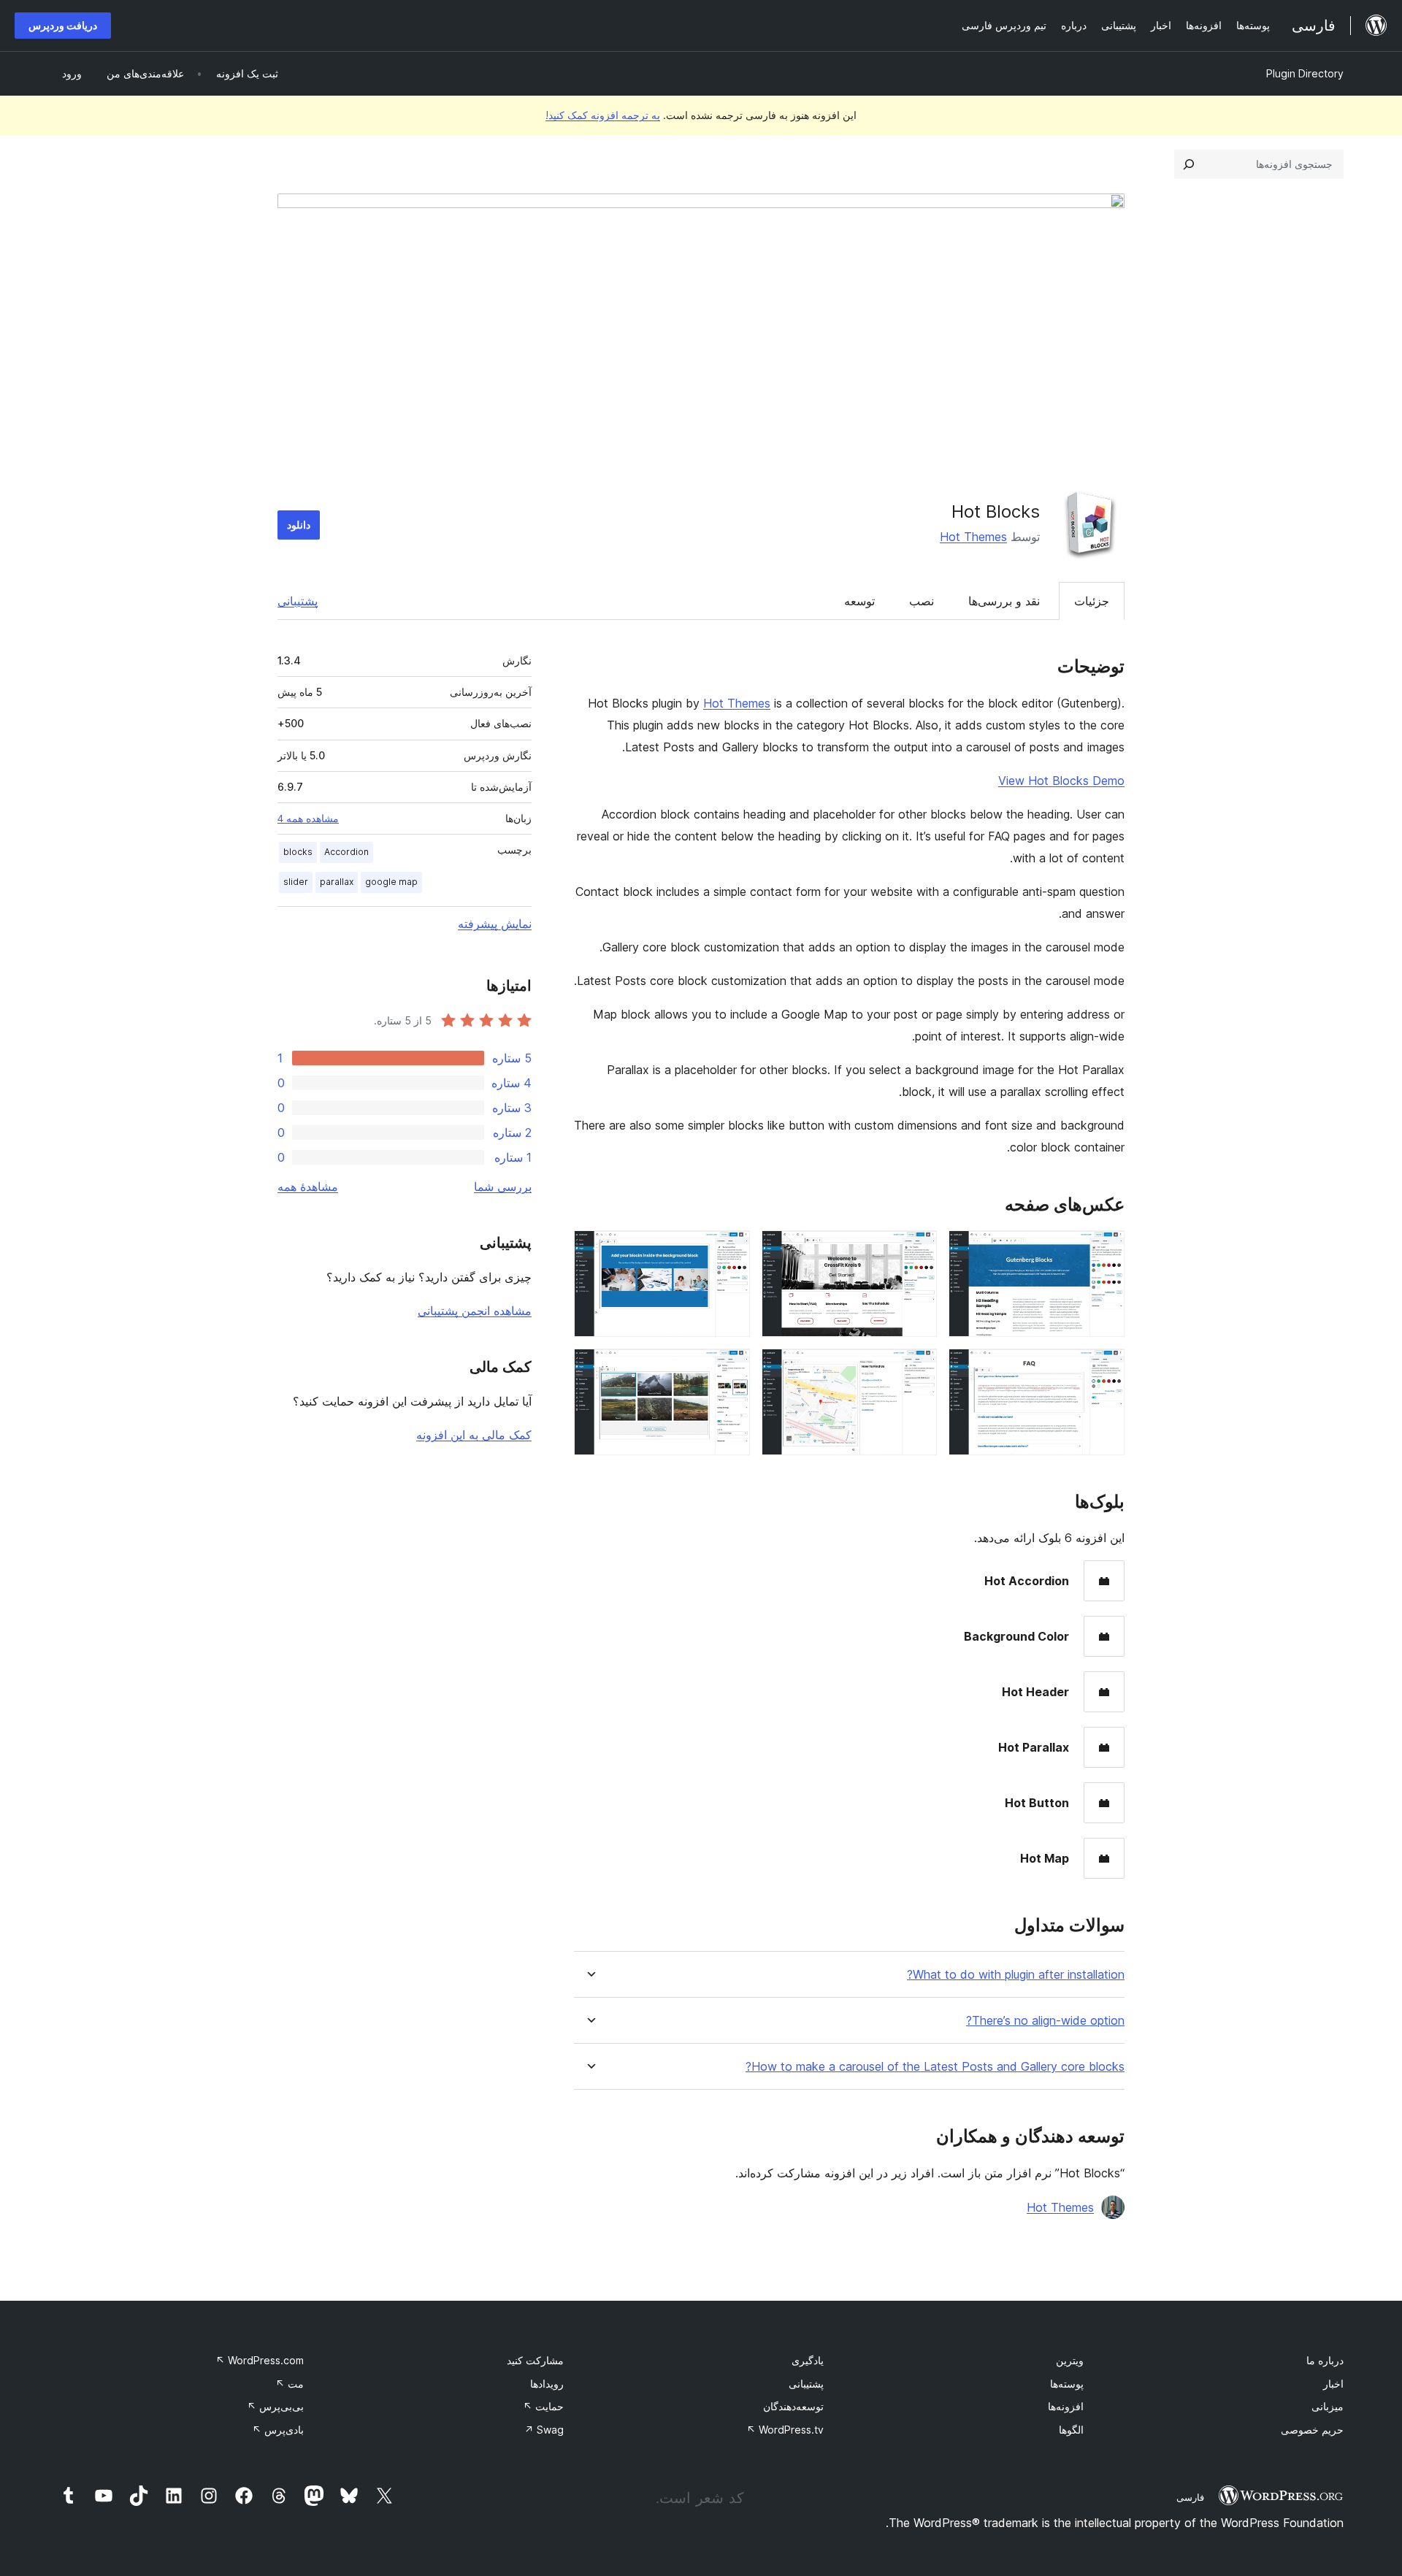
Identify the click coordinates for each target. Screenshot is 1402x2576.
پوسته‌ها (1067, 2384)
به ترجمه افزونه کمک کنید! (603, 115)
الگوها (1071, 2430)
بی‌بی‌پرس (275, 2406)
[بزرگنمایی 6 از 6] (730, 1368)
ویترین (1070, 2360)
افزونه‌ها (1066, 2406)
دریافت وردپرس (63, 25)
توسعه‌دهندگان (793, 2406)
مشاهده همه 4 (308, 819)
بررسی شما (503, 1187)
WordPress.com (260, 2360)
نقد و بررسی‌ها (1004, 601)
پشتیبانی (298, 601)
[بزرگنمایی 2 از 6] (917, 1250)
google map (391, 882)
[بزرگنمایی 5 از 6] (917, 1368)
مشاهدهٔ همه (308, 1187)
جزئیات (1092, 601)
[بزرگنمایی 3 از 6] (730, 1250)
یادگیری (808, 2360)
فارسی (1190, 2497)
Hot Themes (973, 537)
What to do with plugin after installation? (1016, 1975)
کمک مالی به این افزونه (474, 1435)
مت (290, 2384)
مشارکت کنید (535, 2360)
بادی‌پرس (278, 2430)
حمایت (543, 2406)
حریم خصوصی (1312, 2430)
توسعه (859, 601)
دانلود (299, 525)
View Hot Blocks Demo (1061, 781)
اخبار (1333, 2384)
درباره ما (1325, 2360)
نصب (922, 601)
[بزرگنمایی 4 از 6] (1105, 1368)
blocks (298, 852)
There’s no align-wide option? (1045, 2021)
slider (296, 882)
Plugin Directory (1305, 73)
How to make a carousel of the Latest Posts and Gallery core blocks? (935, 2067)
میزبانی (1328, 2406)
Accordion (346, 852)
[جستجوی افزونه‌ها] (1189, 164)
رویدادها (547, 2384)
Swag (544, 2430)
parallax (337, 882)
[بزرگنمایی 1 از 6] (1105, 1250)
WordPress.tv (785, 2430)
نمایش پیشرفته (495, 924)
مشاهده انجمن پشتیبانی (475, 1311)
